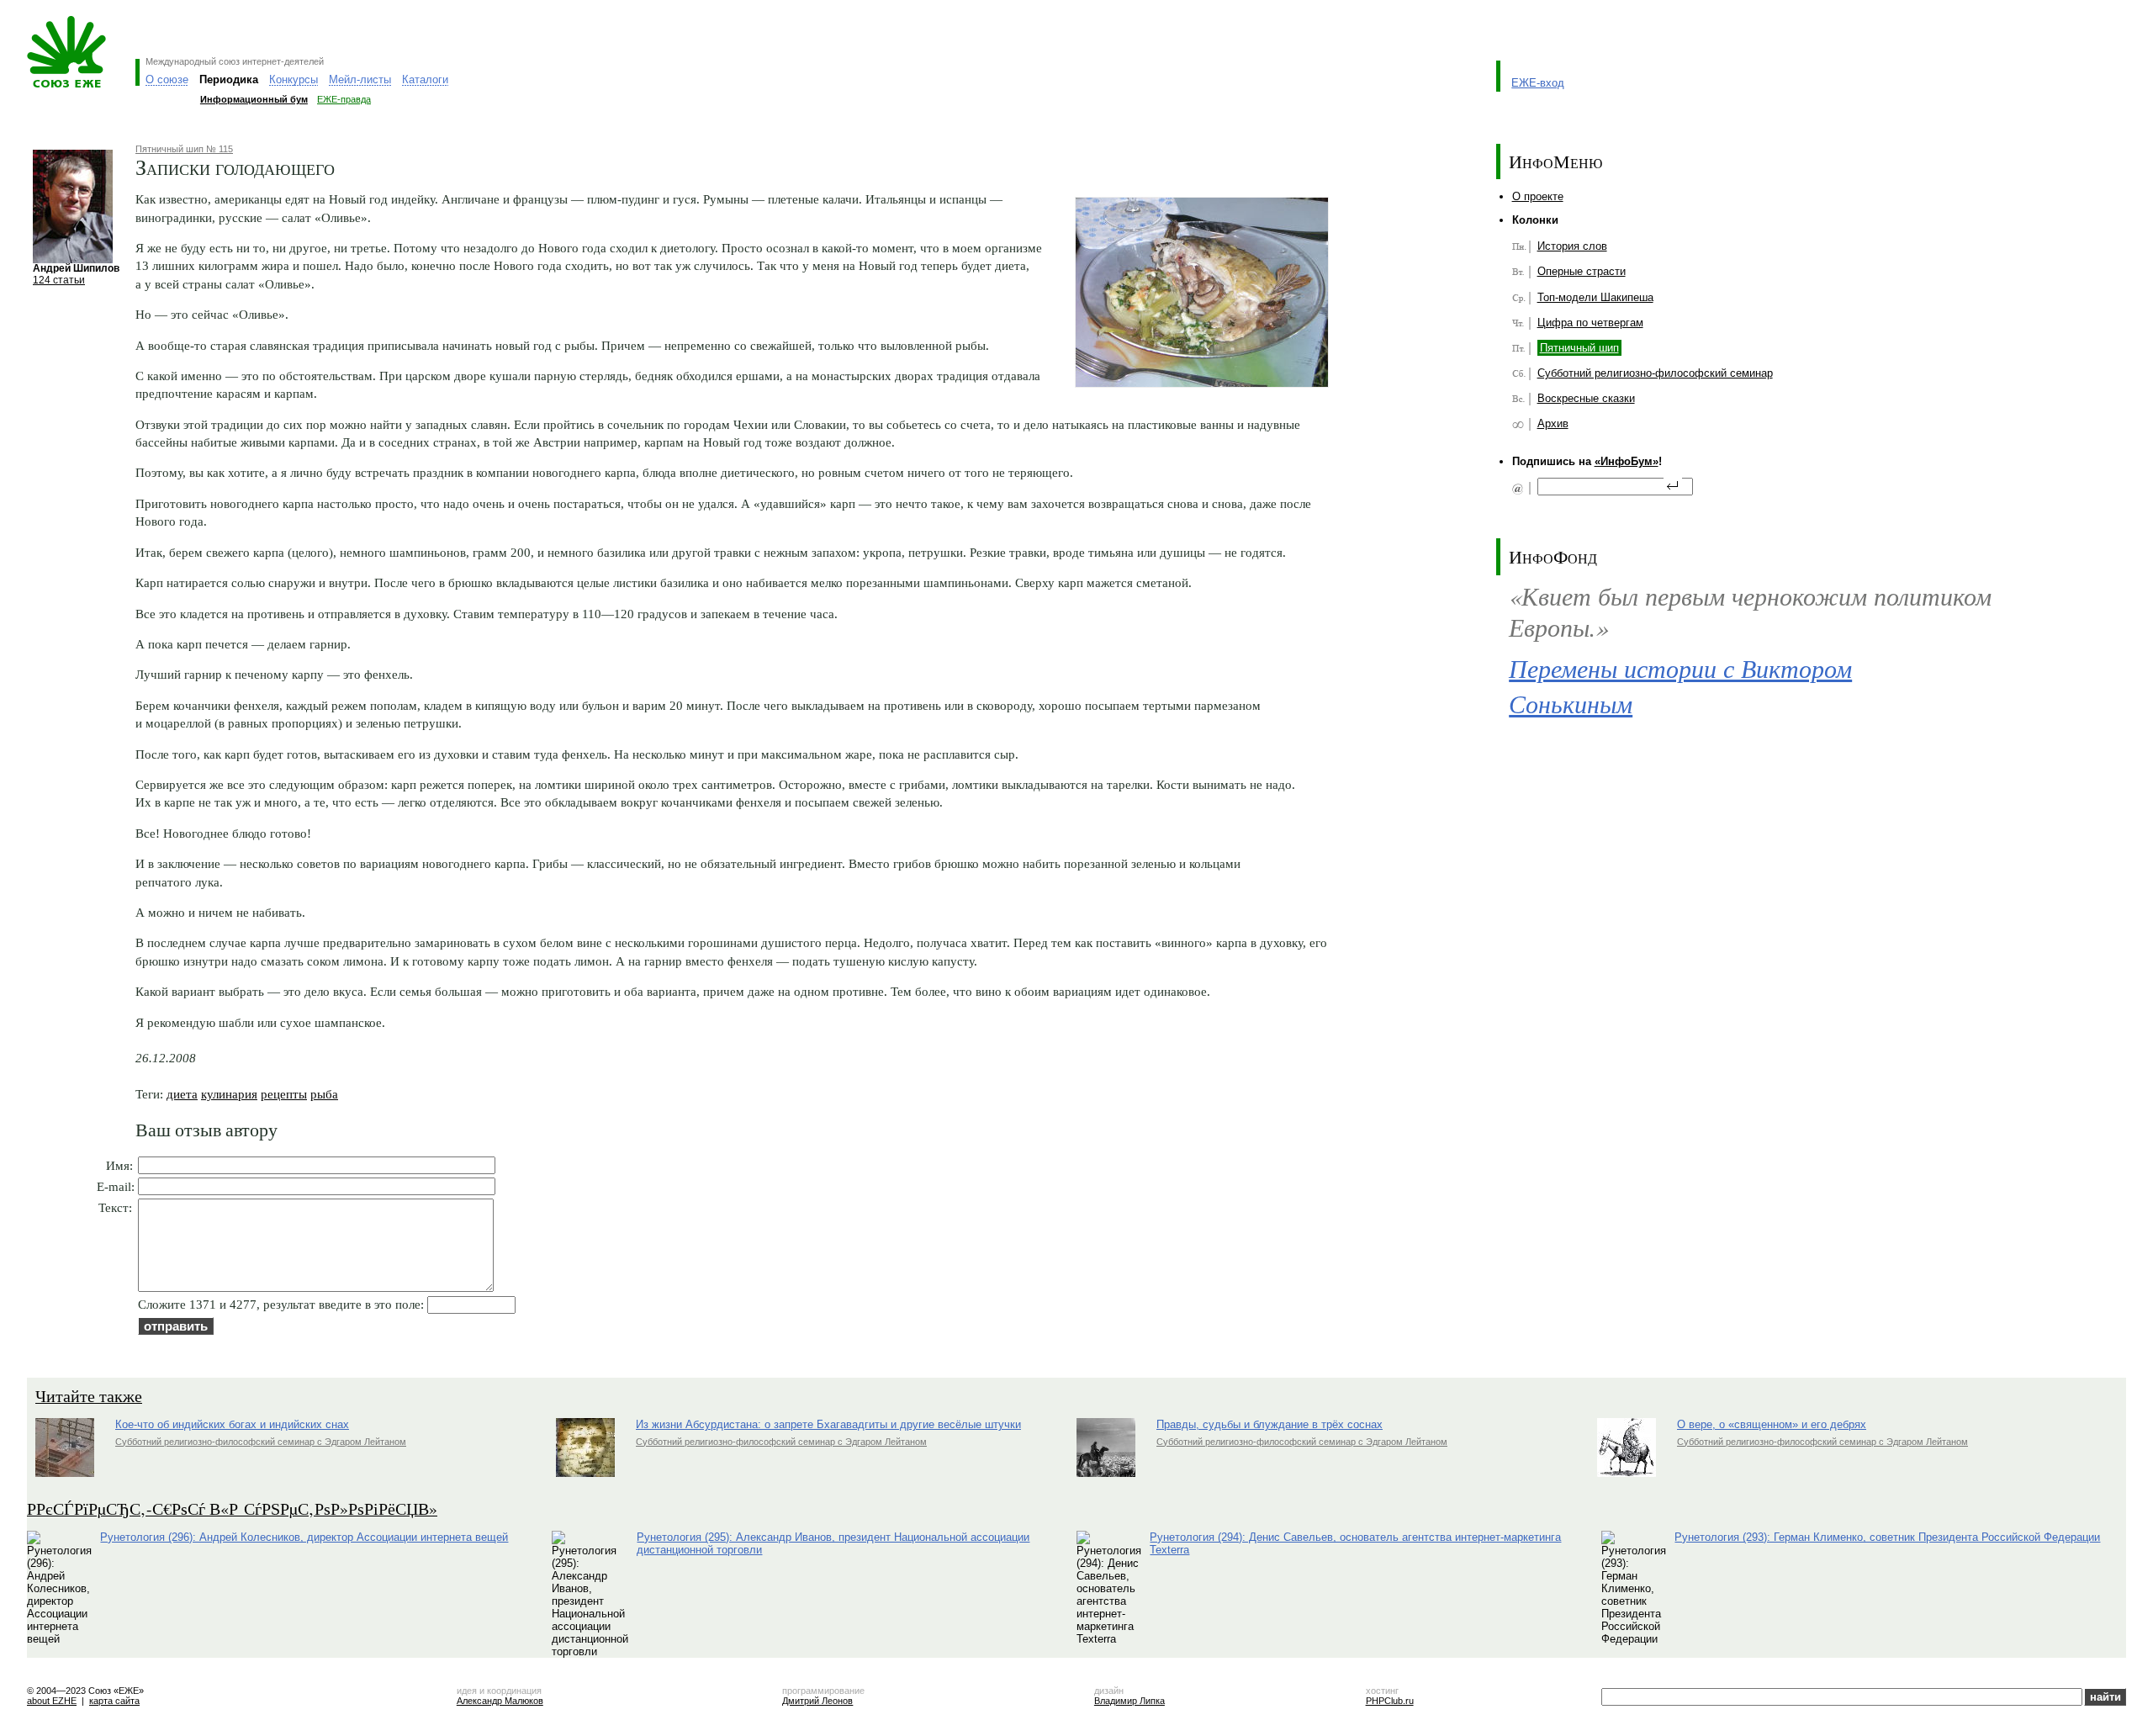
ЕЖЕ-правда (344, 99)
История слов (1572, 246)
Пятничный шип (1579, 348)
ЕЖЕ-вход (1538, 83)
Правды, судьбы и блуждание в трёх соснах (1270, 1424)
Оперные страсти (1582, 271)
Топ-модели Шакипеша (1595, 297)
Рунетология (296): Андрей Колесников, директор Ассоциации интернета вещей (304, 1537)
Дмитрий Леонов (817, 1701)
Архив (1553, 423)
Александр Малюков (500, 1701)
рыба (324, 1094)
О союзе (167, 79)
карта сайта (114, 1701)
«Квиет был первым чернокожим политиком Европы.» (1750, 611)
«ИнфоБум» (1627, 461)
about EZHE (52, 1701)
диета (182, 1094)
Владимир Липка (1129, 1701)
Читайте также (89, 1396)
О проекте (1538, 196)
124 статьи (59, 280)
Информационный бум (254, 99)
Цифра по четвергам (1590, 323)
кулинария (229, 1094)
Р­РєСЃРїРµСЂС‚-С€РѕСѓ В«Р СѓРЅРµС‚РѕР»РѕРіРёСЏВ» (232, 1508)
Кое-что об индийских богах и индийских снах (232, 1424)
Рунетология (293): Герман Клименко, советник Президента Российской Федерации (1887, 1537)
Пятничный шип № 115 (184, 149)
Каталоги (425, 79)
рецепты (284, 1094)
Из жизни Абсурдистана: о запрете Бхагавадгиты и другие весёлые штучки (828, 1424)
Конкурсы (294, 79)
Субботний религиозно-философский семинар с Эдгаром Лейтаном (261, 1442)
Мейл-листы (360, 79)
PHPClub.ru (1390, 1701)
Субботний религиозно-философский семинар (1655, 373)
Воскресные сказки (1586, 398)
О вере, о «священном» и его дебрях (1772, 1424)
